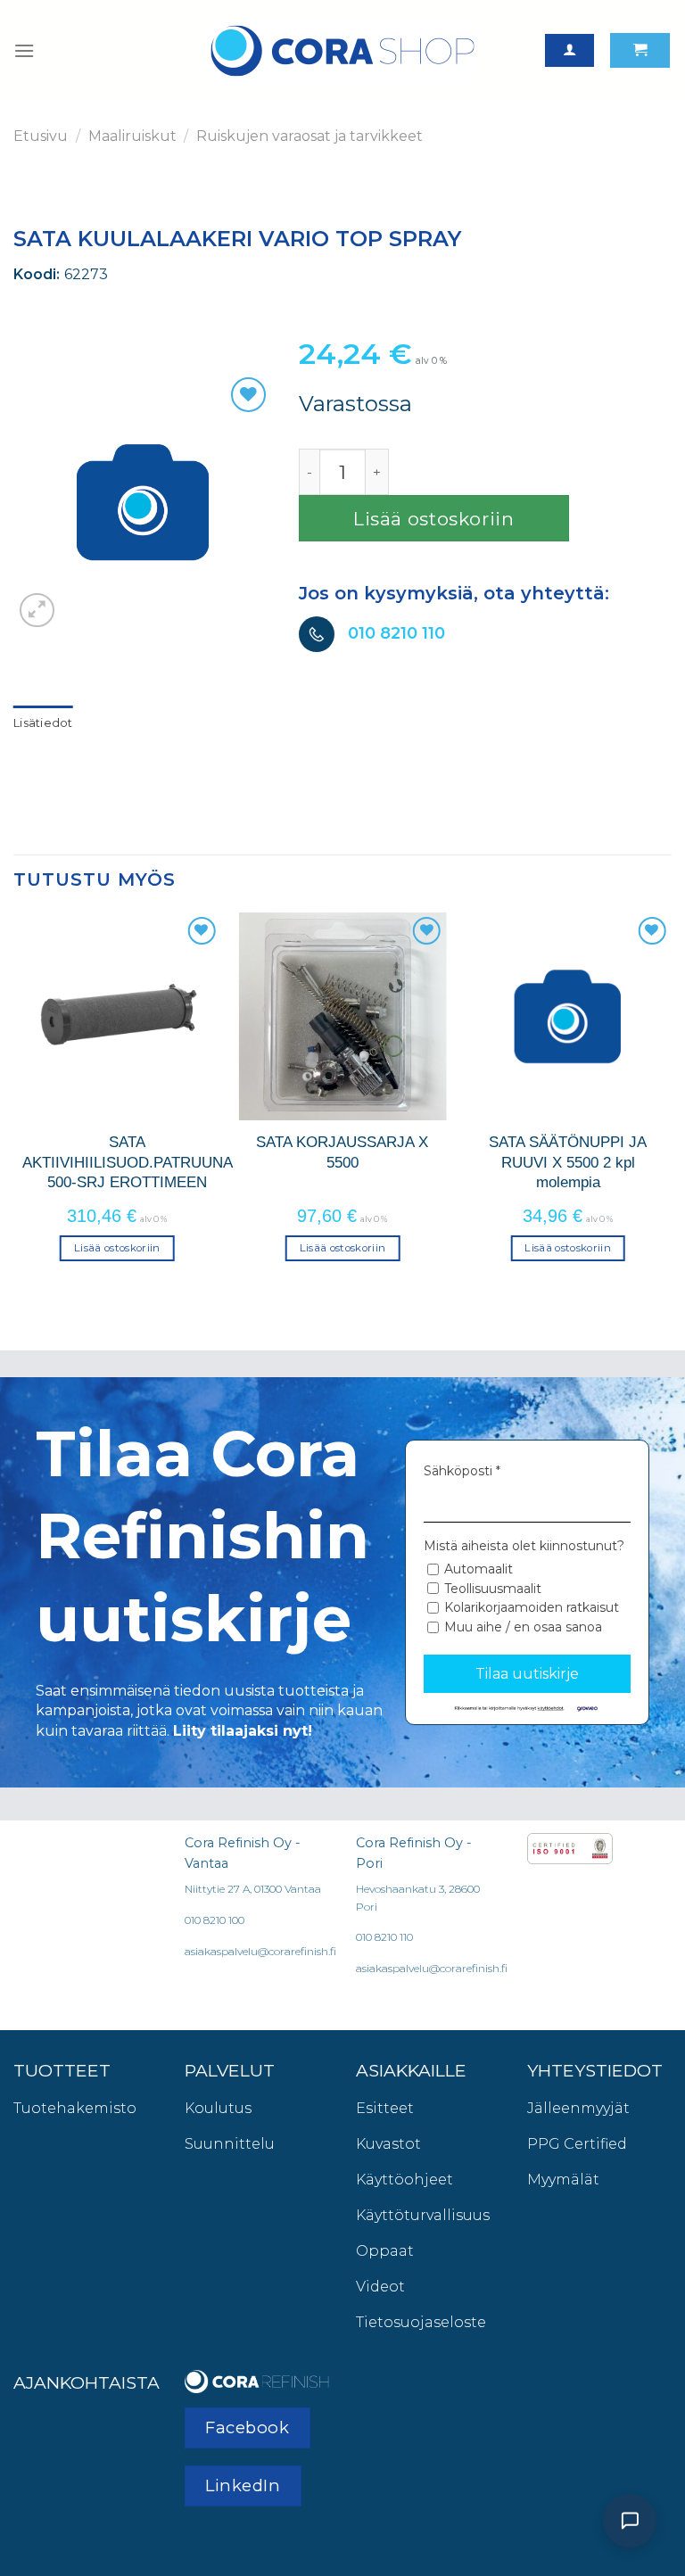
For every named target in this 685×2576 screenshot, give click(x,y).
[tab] (43, 723)
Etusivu (41, 136)
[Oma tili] (569, 50)
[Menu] (24, 50)
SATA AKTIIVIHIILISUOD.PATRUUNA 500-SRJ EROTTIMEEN (127, 1162)
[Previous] (14, 1102)
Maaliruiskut (132, 136)
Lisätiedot (43, 723)
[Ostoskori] (640, 50)
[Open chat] (630, 2521)
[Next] (671, 1102)
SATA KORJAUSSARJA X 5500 (342, 1152)
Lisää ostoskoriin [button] (117, 1248)
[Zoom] (37, 611)
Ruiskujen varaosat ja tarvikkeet (309, 136)
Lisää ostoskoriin (434, 519)
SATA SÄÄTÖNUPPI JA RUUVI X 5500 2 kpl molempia (568, 1162)
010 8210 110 (396, 633)
